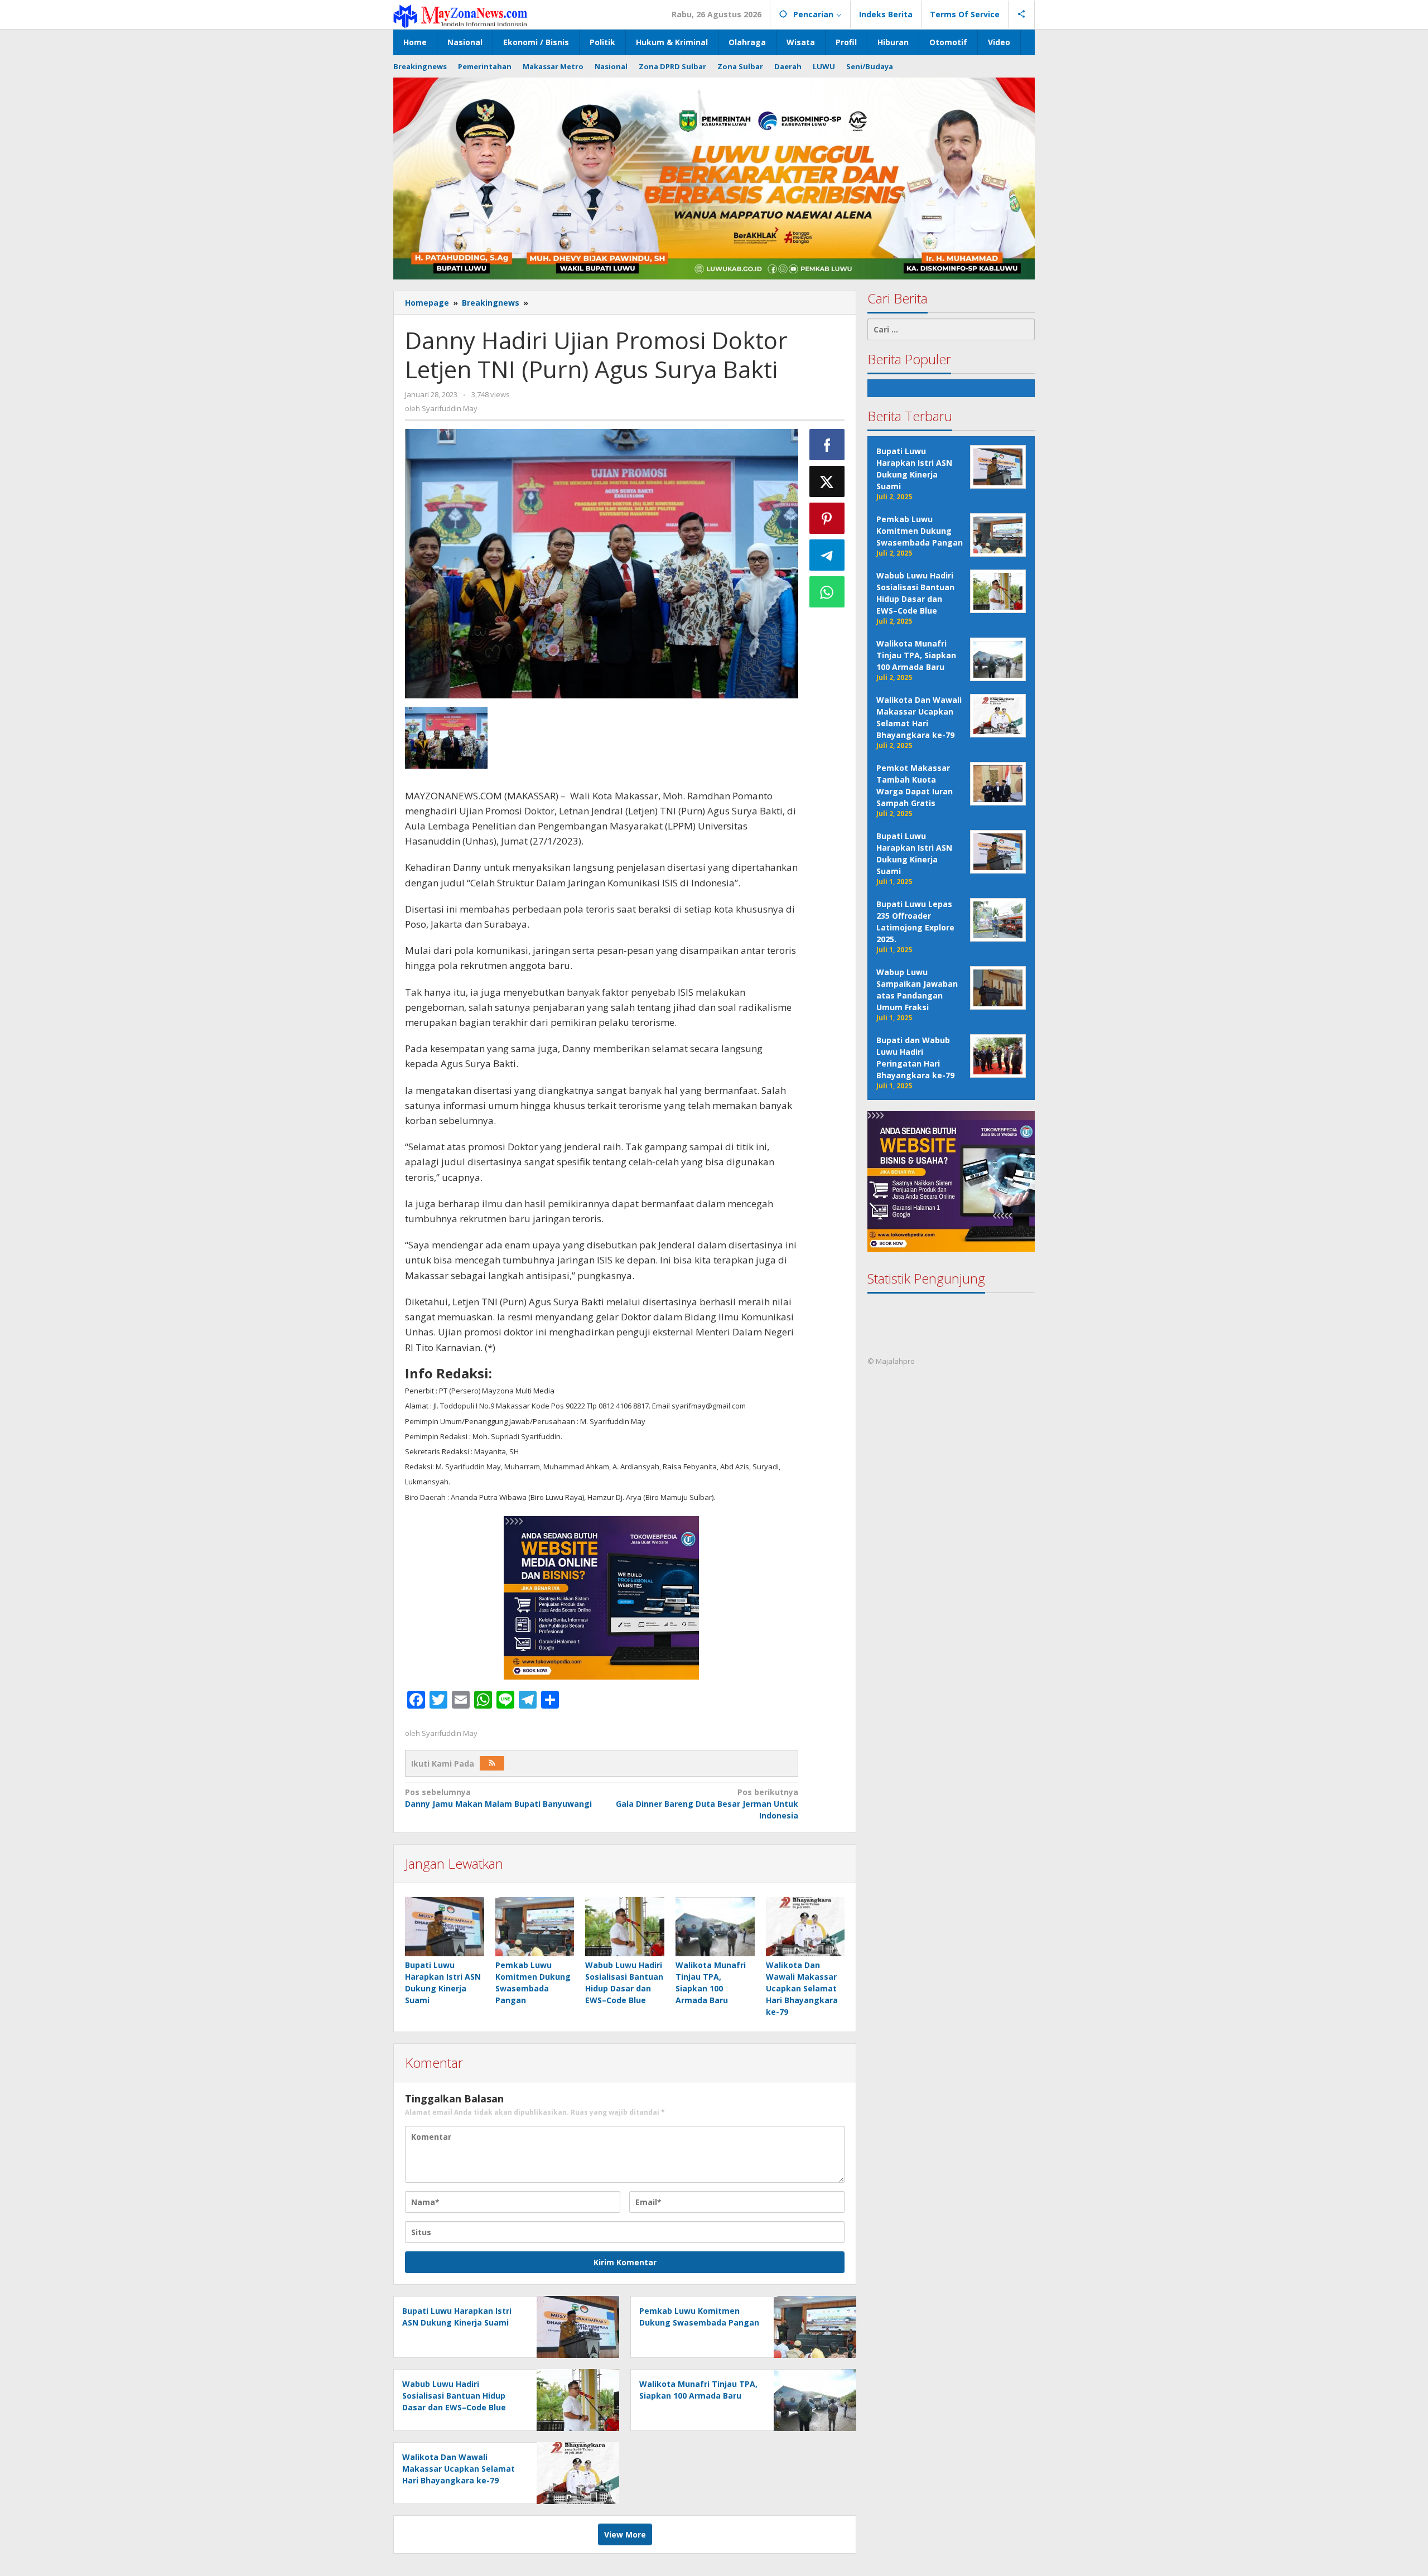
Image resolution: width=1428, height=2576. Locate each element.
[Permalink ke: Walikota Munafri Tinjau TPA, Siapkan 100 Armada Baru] (715, 1927)
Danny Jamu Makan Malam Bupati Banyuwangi (498, 1798)
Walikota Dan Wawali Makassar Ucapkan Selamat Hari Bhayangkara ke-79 (802, 1988)
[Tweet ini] (827, 481)
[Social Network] (1022, 15)
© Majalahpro (891, 1362)
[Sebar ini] (827, 445)
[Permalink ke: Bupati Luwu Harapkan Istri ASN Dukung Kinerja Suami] (445, 1927)
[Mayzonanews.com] (460, 15)
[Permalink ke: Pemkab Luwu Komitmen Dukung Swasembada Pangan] (535, 1927)
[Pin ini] (827, 518)
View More (625, 2534)
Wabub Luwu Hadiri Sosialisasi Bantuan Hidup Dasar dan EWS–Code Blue (454, 2396)
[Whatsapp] (827, 592)
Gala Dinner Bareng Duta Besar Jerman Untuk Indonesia (707, 1804)
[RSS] (492, 1763)
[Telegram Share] (827, 555)
